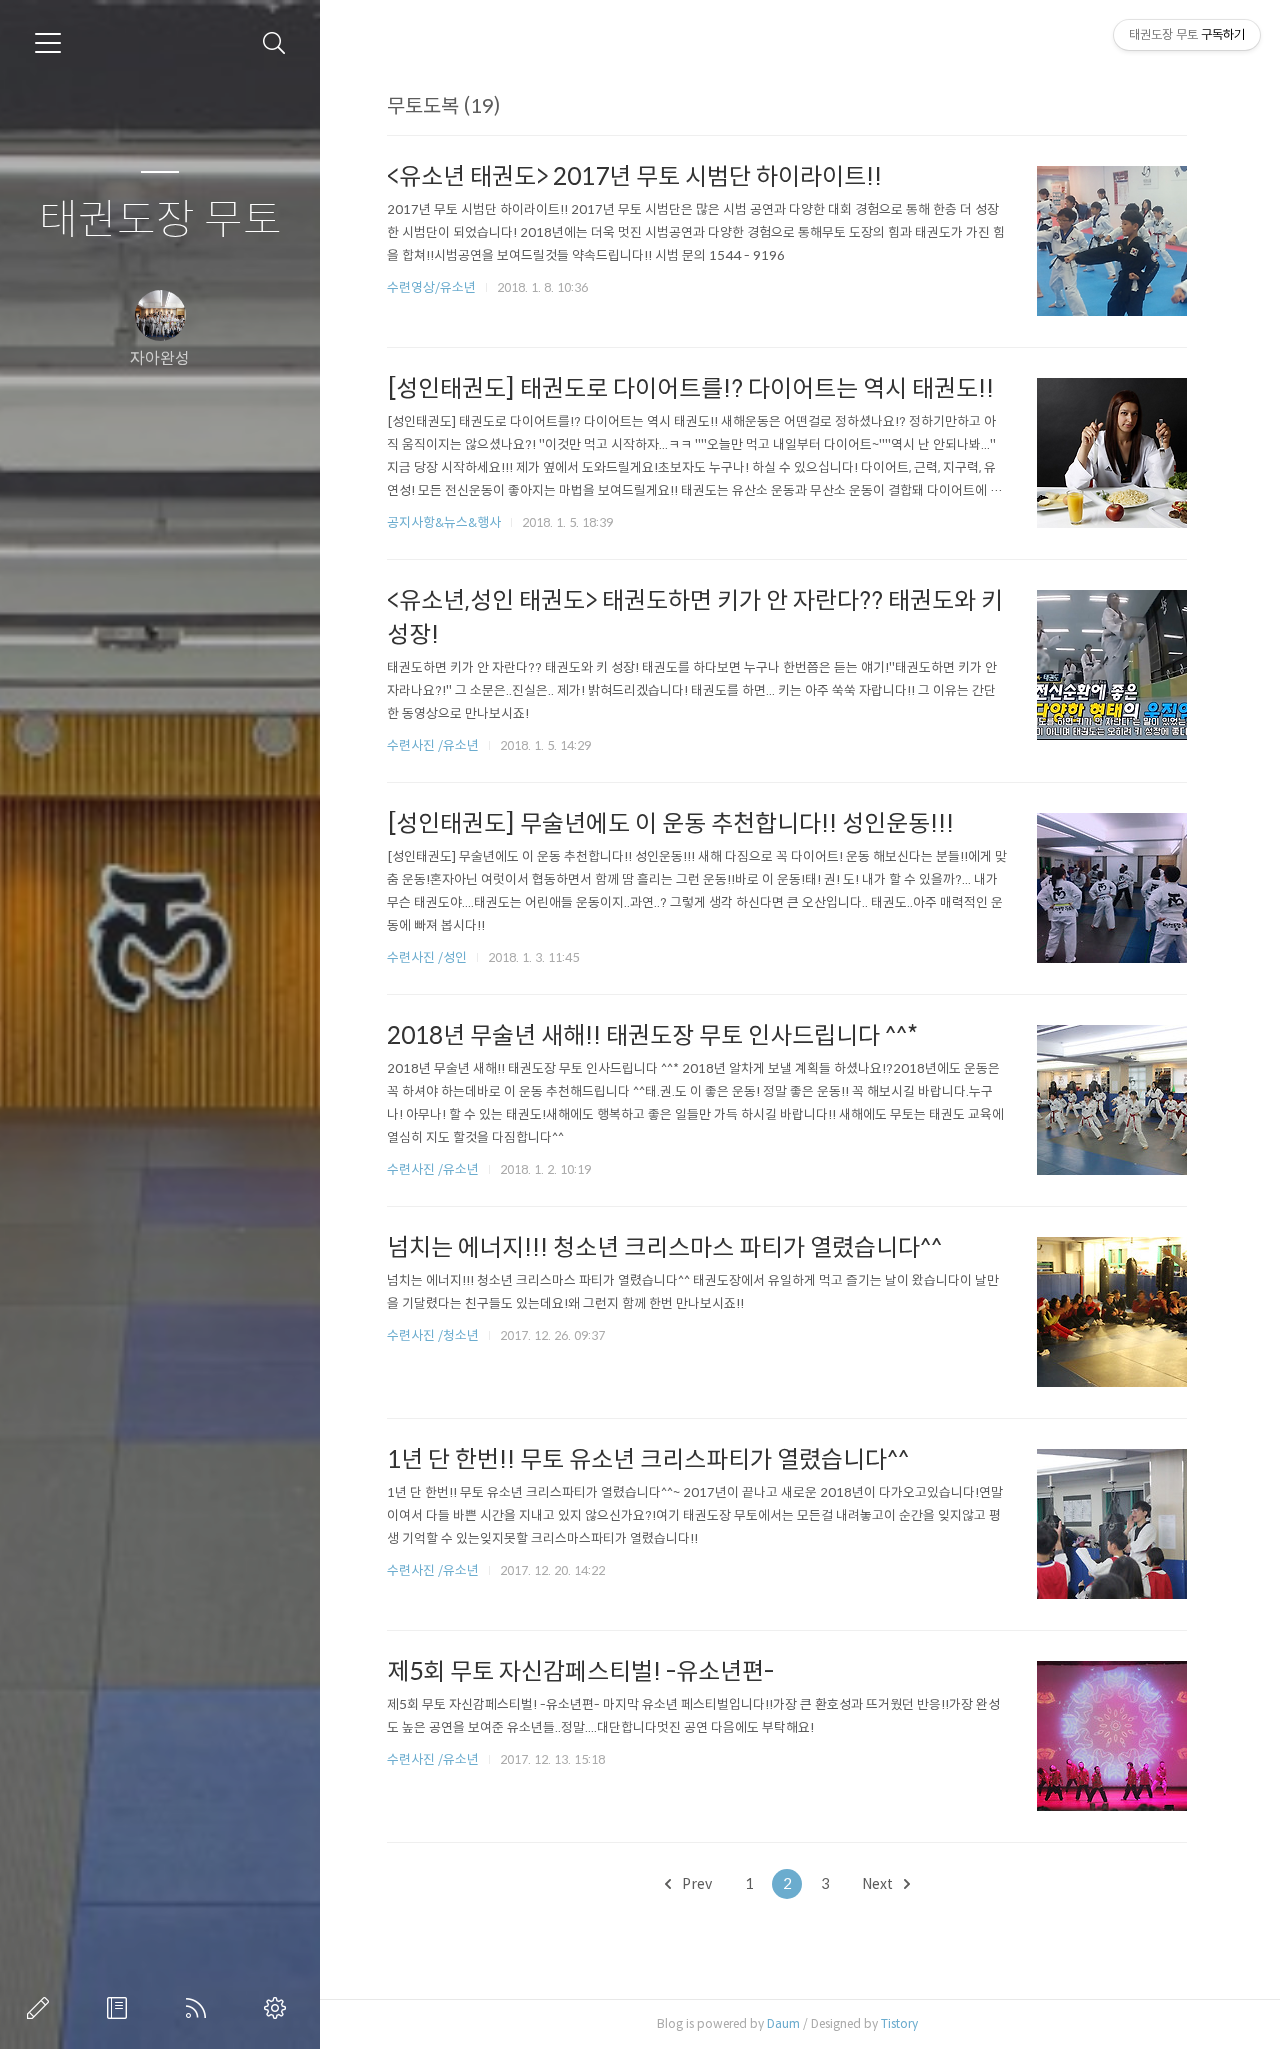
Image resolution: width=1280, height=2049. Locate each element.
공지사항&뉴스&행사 (444, 522)
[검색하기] (274, 43)
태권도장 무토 (160, 220)
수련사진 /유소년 (433, 745)
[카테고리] (48, 43)
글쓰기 (42, 2008)
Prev (695, 1884)
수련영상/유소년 (433, 287)
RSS (200, 2008)
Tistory (899, 2023)
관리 (279, 2008)
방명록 (121, 2008)
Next (879, 1884)
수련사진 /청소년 (433, 1335)
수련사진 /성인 (428, 957)
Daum (783, 2023)
